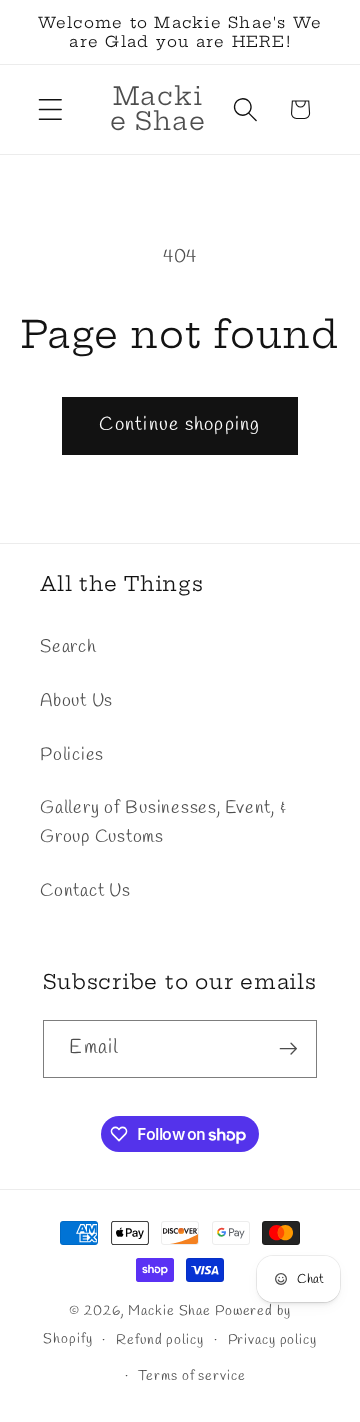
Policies (72, 755)
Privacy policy (272, 1340)
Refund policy (159, 1340)
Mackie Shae (169, 1311)
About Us (76, 701)
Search (68, 647)
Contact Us (85, 891)
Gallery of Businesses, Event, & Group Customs (163, 823)
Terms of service (191, 1376)
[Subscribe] (288, 1049)
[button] (50, 109)
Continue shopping (179, 425)
